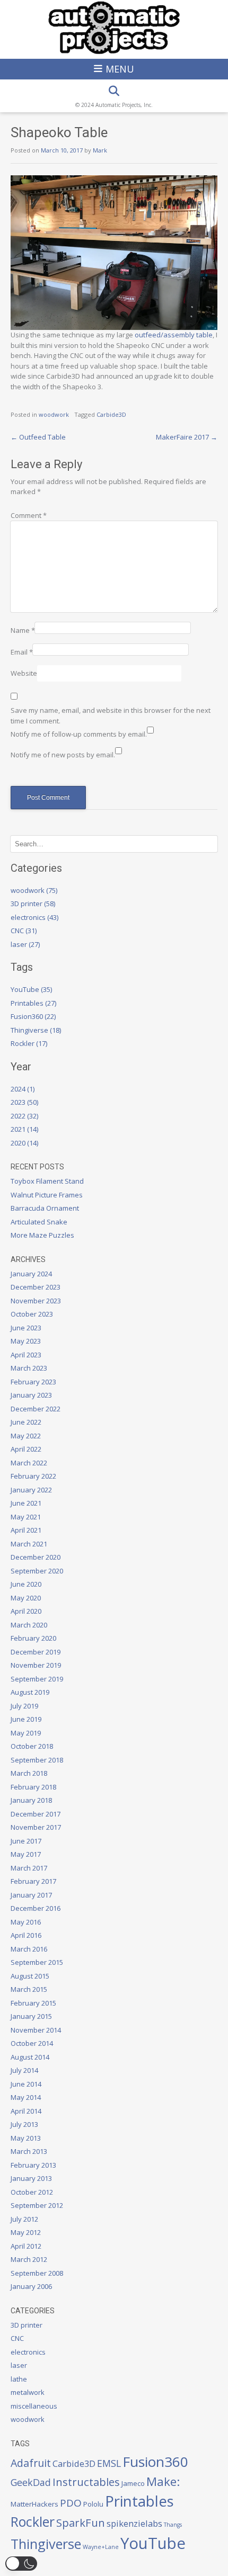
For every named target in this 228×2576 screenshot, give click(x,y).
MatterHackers (34, 2504)
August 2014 (30, 2057)
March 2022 (29, 1463)
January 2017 (31, 1895)
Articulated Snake (39, 1222)
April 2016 (26, 1935)
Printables (139, 2501)
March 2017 (29, 1868)
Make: (163, 2481)
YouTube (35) (31, 989)
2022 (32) (24, 1116)
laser (19, 2365)
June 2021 (26, 1503)
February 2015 (33, 2003)
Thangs (173, 2525)
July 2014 (24, 2070)
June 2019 (26, 1719)
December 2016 (36, 1908)
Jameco (133, 2483)
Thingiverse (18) (36, 1030)
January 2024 (31, 1274)
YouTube (153, 2543)
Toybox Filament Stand (47, 1181)
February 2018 (33, 1787)
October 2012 (32, 2192)
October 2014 (32, 2043)
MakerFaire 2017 (187, 437)
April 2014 (26, 2111)
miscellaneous (34, 2406)
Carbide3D (111, 414)
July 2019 (24, 1706)
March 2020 (29, 1625)
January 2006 (31, 2286)
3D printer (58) (33, 904)
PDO (71, 2503)
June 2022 (26, 1422)
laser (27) (25, 944)
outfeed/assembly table (174, 335)
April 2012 (26, 2246)
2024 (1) (23, 1089)
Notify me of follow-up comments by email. (79, 734)
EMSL (109, 2463)
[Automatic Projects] (114, 28)
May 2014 (26, 2097)
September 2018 (37, 1760)
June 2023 (26, 1328)
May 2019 (26, 1733)
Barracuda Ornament (45, 1208)
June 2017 (26, 1841)
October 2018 (32, 1746)
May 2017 (26, 1854)
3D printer (27, 2325)
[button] (21, 2564)
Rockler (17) (29, 1043)
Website (24, 673)
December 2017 (36, 1814)
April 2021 (26, 1530)
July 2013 (24, 2124)
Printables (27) (33, 1003)
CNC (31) (24, 931)
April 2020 (26, 1611)
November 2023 (36, 1301)
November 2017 (36, 1827)
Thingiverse (46, 2544)
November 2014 (36, 2030)
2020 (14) (24, 1143)
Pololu (93, 2504)
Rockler (33, 2521)
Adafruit (31, 2463)
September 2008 (37, 2273)
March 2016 (29, 1949)
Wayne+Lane (101, 2547)
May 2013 (26, 2138)
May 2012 (26, 2232)
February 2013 (33, 2165)
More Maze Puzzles (42, 1235)
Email (22, 652)
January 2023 (31, 1395)
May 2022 (26, 1436)
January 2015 (31, 2016)
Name (23, 630)
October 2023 (32, 1314)
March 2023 (29, 1368)
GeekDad (31, 2482)
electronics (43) (34, 917)
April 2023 (26, 1355)
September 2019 (37, 1679)
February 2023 (33, 1382)
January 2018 (31, 1800)
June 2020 (26, 1584)
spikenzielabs (134, 2523)
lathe (19, 2379)
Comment (29, 515)
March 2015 (29, 1989)
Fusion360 (155, 2462)
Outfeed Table (38, 437)
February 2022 (33, 1476)
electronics (28, 2352)
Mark (100, 150)
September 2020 (37, 1571)
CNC (17, 2338)
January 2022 (31, 1490)
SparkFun (81, 2523)
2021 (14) (24, 1129)
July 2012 (24, 2219)
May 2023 (26, 1341)
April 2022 (26, 1449)
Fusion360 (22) (33, 1016)
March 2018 (29, 1773)
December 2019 (36, 1652)
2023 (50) (24, 1102)
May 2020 (26, 1598)
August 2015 (30, 1976)
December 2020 (36, 1557)
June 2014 (26, 2084)
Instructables (86, 2482)
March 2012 (29, 2259)
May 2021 (26, 1517)
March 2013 (29, 2151)
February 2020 (33, 1638)
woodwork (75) (34, 890)
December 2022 (36, 1409)
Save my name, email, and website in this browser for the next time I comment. (111, 715)
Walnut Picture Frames (47, 1195)
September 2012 (37, 2205)
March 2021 (29, 1544)
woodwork (54, 414)
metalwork (28, 2392)
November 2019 (36, 1665)
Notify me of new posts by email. (63, 755)
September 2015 (37, 1962)
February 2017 (33, 1881)
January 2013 (31, 2178)
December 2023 (36, 1287)
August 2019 (30, 1692)
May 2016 (26, 1922)
